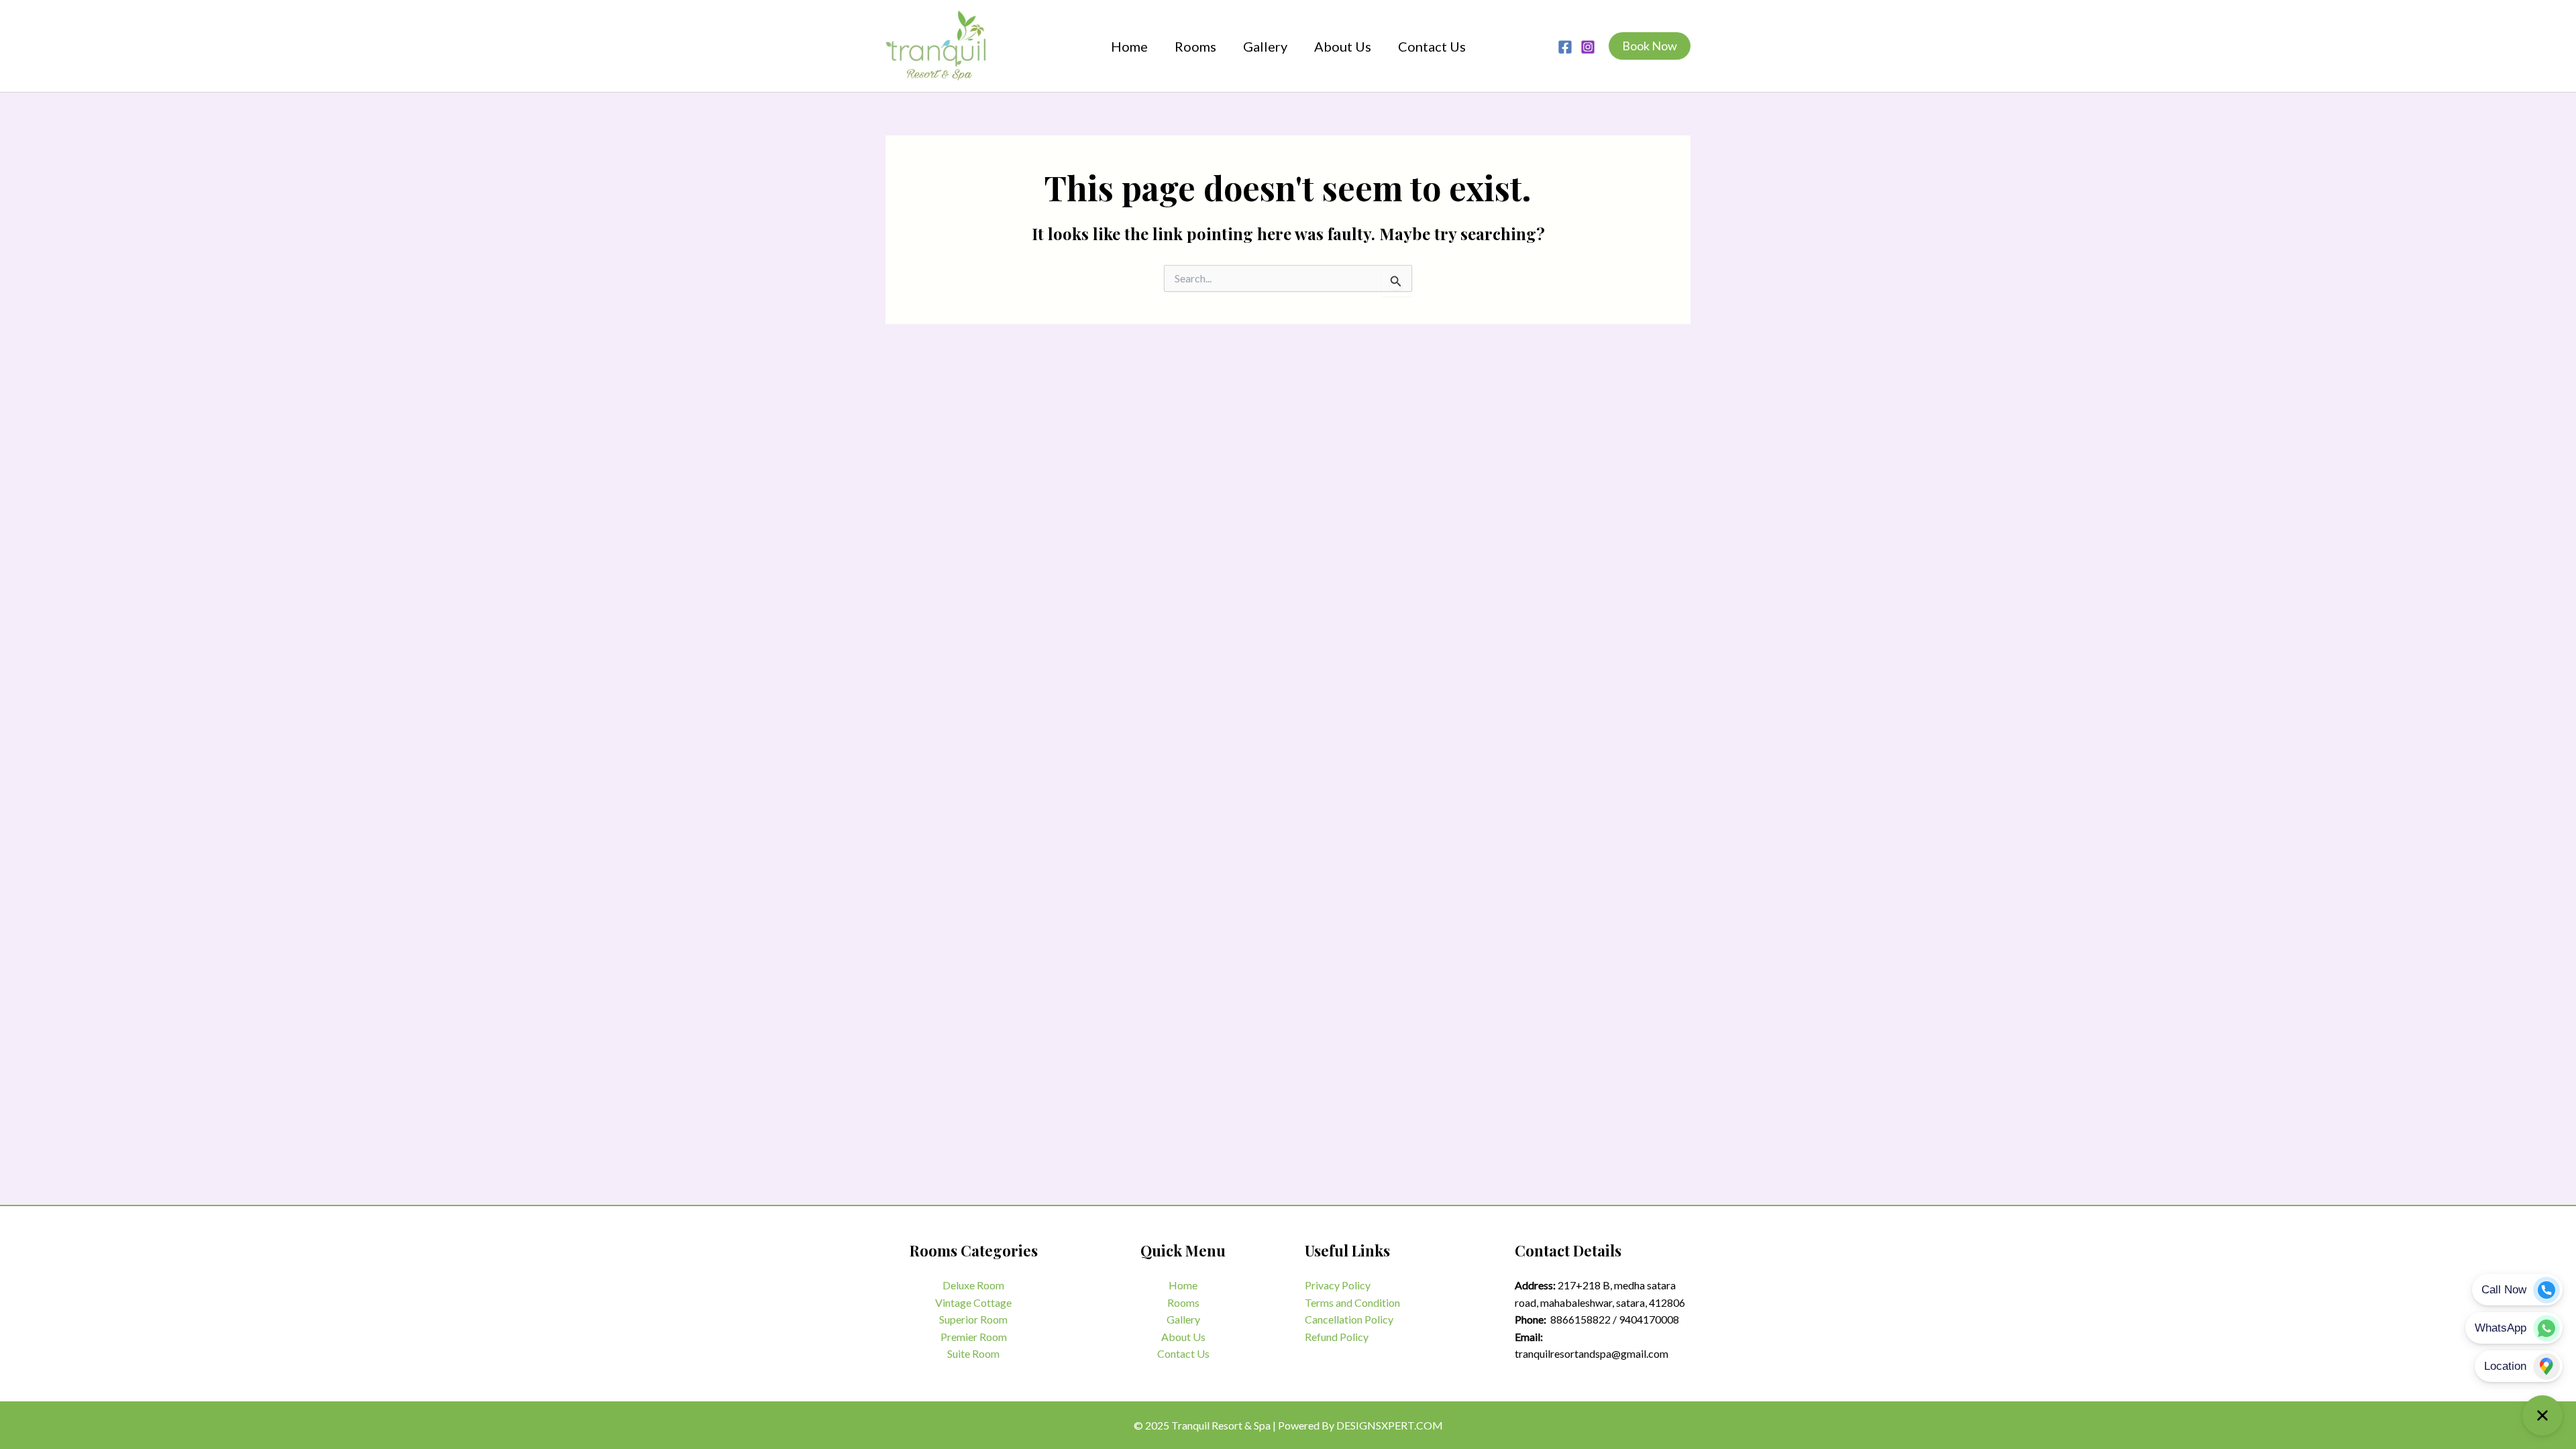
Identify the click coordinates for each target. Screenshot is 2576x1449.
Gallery (1183, 1319)
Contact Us (1183, 1353)
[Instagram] (1588, 47)
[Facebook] (1565, 47)
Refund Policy (1337, 1337)
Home (1183, 1285)
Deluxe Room (973, 1285)
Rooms (1183, 1302)
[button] (1650, 46)
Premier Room (974, 1337)
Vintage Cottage (973, 1302)
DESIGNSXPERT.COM (1390, 1425)
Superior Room (973, 1319)
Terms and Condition (1352, 1302)
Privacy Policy (1338, 1285)
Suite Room (973, 1353)
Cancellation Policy (1349, 1319)
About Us (1183, 1337)
